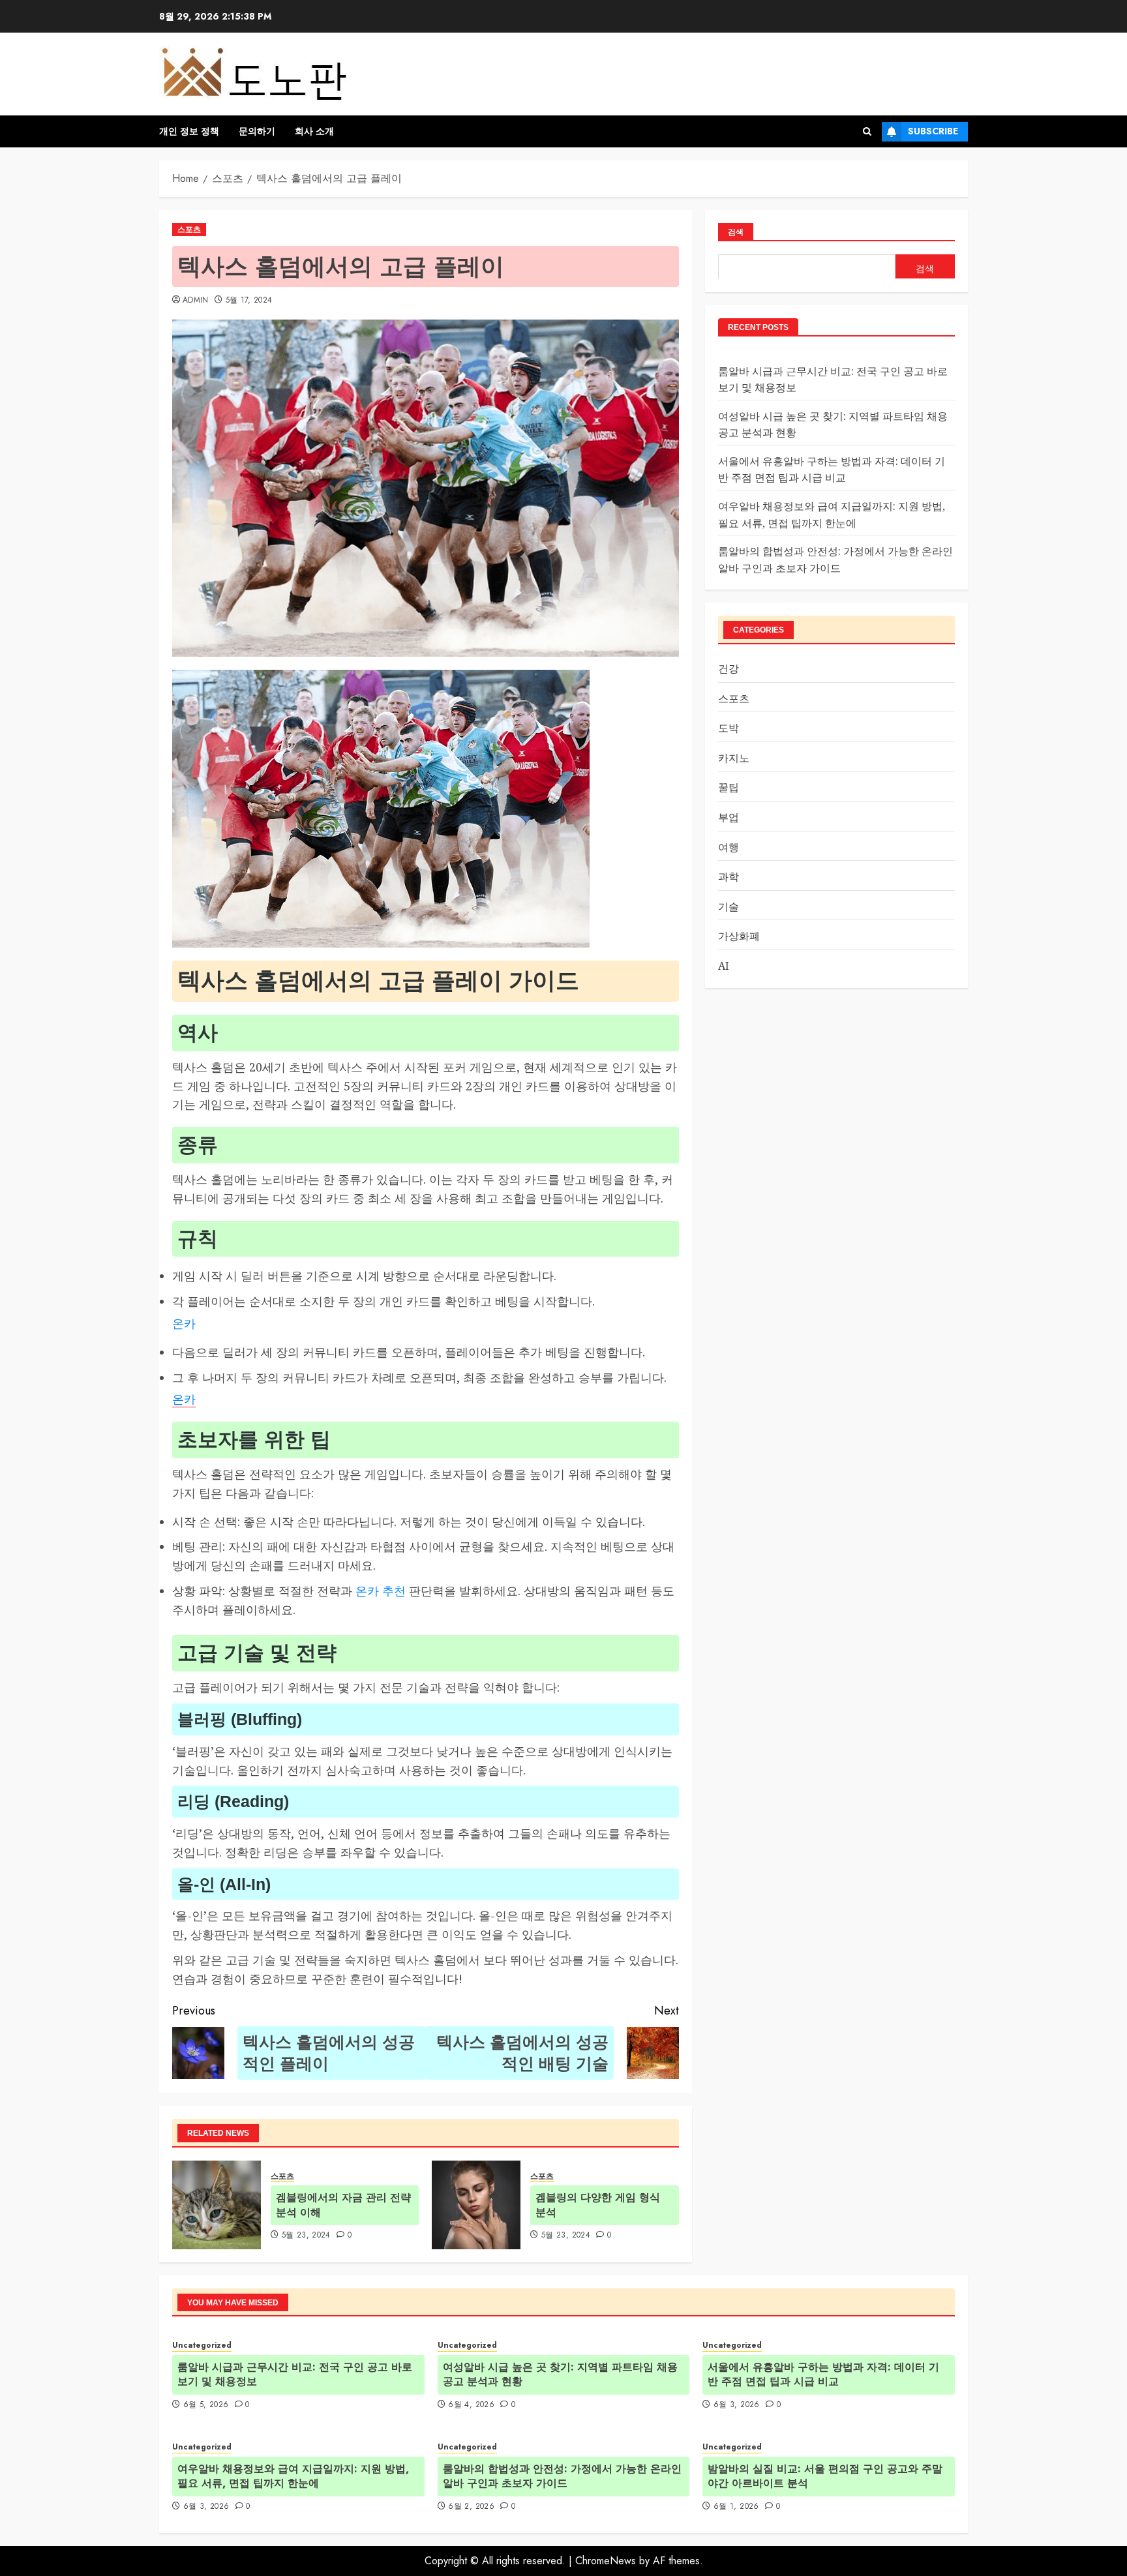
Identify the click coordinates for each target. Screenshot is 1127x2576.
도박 (729, 728)
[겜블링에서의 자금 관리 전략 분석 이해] (217, 2205)
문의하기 (257, 131)
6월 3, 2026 (737, 2405)
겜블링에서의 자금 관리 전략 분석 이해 (343, 2205)
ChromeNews (606, 2561)
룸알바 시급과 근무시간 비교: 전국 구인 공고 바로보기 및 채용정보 (295, 2374)
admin (196, 301)
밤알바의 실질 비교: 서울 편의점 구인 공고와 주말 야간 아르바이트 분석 (825, 2476)
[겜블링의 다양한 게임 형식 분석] (476, 2205)
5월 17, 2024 (249, 301)
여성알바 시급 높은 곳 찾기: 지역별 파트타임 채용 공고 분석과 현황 (560, 2374)
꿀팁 (729, 787)
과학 (729, 876)
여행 (729, 846)
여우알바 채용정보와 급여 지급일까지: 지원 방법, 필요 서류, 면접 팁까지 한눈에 (293, 2476)
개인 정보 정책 (189, 131)
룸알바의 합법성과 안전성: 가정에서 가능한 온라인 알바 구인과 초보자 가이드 (562, 2476)
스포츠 (189, 230)
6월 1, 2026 (736, 2507)
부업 (729, 816)
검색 (736, 232)
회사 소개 (314, 131)
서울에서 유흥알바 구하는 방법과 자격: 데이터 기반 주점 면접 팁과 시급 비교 (823, 2374)
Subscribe (933, 131)
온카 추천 (381, 1591)
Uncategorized (202, 2345)
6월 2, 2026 (471, 2507)
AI (724, 965)
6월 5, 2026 (206, 2405)
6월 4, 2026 (471, 2405)
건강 (729, 668)
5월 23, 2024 (306, 2236)
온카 (184, 1323)
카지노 (734, 757)
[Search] (867, 131)
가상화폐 (739, 936)
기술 (729, 906)
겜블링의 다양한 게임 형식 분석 (598, 2205)
